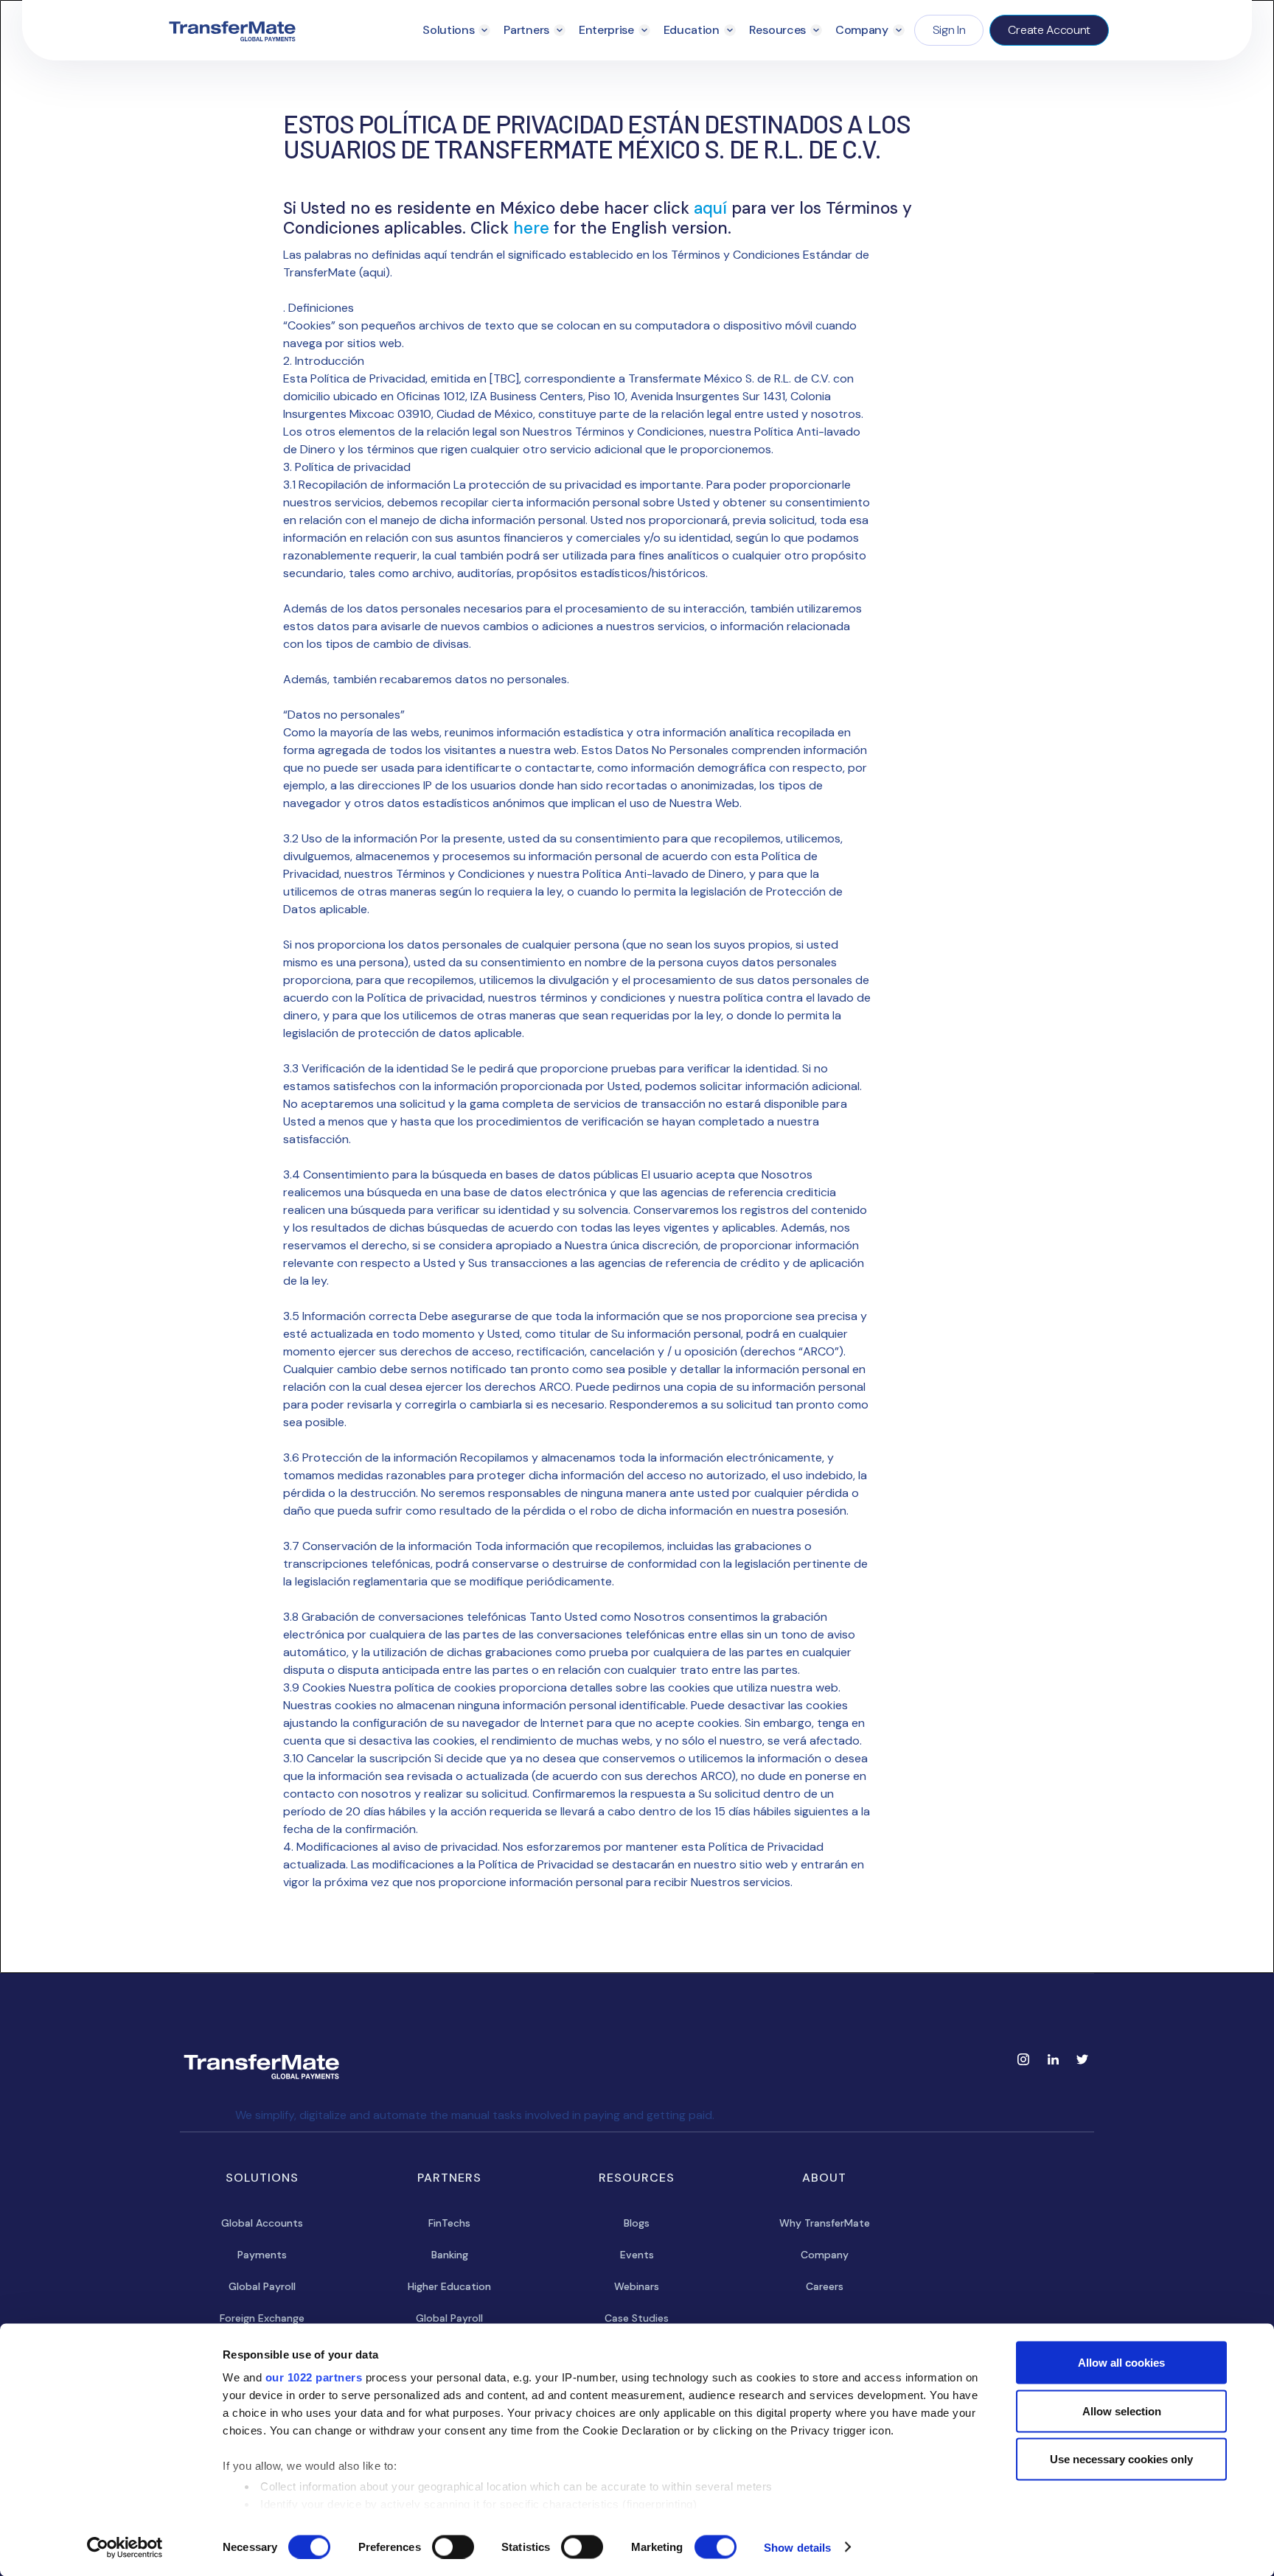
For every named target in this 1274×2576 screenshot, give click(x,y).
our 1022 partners (314, 2377)
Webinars (637, 2286)
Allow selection (1122, 2411)
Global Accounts (262, 2223)
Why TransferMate (825, 2223)
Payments (262, 2255)
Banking (450, 2255)
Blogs (637, 2223)
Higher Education (449, 2286)
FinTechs (449, 2223)
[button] (456, 30)
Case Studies (637, 2318)
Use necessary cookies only (1121, 2459)
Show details (797, 2547)
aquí (713, 208)
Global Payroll (262, 2286)
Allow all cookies (1121, 2363)
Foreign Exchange (262, 2318)
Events (637, 2255)
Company (825, 2255)
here (533, 228)
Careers (825, 2286)
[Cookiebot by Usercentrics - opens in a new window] (125, 2547)
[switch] (453, 2547)
